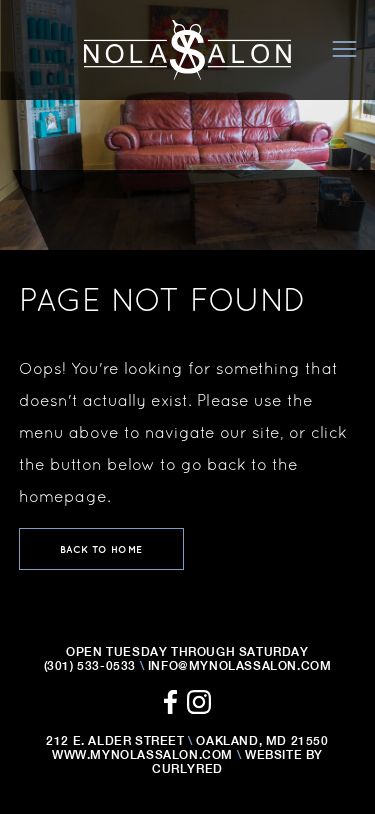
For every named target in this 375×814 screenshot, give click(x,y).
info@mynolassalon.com (240, 666)
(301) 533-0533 (90, 666)
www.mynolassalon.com (142, 755)
